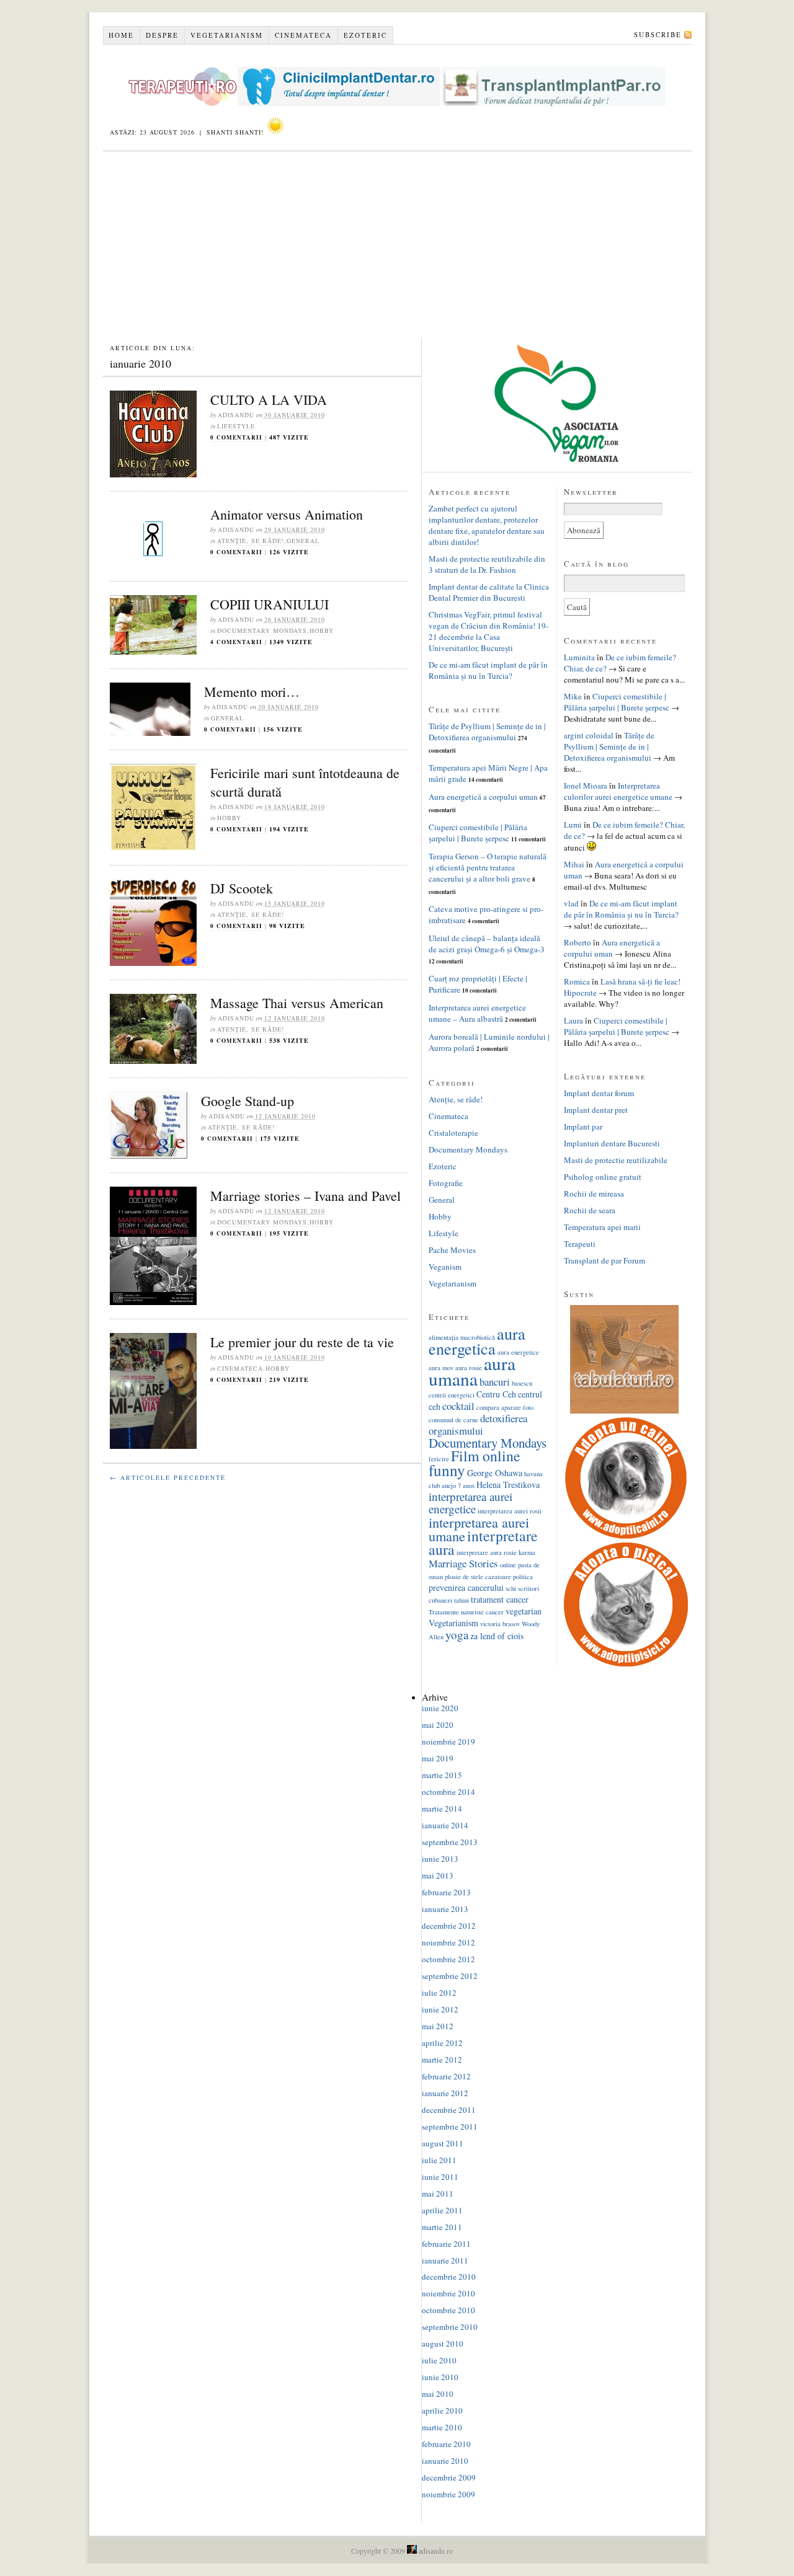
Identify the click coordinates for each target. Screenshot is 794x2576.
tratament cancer (500, 1599)
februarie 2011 (446, 2244)
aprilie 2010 (442, 2410)
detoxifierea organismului (478, 1424)
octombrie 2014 (448, 1792)
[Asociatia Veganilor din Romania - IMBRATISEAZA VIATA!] (556, 459)
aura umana (472, 1371)
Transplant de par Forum (604, 1260)
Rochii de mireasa (594, 1193)
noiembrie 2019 (448, 1742)
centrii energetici (452, 1395)
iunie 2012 (440, 2009)
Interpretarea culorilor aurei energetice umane (618, 791)
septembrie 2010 (450, 2327)
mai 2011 (438, 2193)
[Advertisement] (397, 245)
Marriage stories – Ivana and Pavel (306, 1196)
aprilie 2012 (442, 2043)
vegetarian (524, 1611)
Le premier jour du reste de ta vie (302, 1342)
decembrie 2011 (449, 2110)
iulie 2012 (439, 1993)
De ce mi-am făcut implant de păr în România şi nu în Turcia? (488, 670)
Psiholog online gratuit (603, 1177)
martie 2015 (442, 1775)
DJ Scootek (242, 888)
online (508, 1565)
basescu (522, 1383)
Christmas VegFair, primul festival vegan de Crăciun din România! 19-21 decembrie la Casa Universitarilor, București (488, 631)
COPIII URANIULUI (270, 604)
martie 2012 (442, 2060)
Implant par (583, 1126)
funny (447, 1470)
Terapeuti (580, 1244)
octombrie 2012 (448, 1959)
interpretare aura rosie (487, 1552)
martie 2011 (442, 2227)
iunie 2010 (440, 2377)
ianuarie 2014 (445, 1825)
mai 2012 (438, 2026)
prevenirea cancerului (466, 1587)
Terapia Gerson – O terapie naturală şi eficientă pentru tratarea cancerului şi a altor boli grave (488, 867)
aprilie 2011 (442, 2210)
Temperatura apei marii (602, 1227)
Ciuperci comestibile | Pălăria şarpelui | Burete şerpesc (478, 833)
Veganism (445, 1267)
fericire (439, 1459)
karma (527, 1552)
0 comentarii (236, 437)
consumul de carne (453, 1420)
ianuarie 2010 (445, 2461)
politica (523, 1577)
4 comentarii (236, 642)
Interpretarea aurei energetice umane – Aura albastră (477, 1013)
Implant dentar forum (599, 1093)
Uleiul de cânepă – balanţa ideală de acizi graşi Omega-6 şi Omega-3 (487, 944)
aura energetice (518, 1352)
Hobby (322, 631)
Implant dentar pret (596, 1110)
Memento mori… (252, 692)
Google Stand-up (248, 1101)
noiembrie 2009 (448, 2494)
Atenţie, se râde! (251, 541)
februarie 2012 (446, 2076)
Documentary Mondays (262, 631)
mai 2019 (438, 1758)
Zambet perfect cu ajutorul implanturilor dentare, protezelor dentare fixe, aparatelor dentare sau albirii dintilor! (487, 525)
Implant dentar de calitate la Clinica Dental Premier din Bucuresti (489, 592)
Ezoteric (365, 35)
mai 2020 (438, 1725)
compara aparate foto (505, 1407)
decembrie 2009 (449, 2477)
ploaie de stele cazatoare (478, 1577)
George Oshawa (495, 1473)
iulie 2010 (439, 2360)
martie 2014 (442, 1808)
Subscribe (658, 34)
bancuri (495, 1382)
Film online (486, 1456)
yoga (457, 1635)
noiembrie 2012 (448, 1942)
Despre (162, 35)
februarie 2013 (446, 1892)
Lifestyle (236, 426)
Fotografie (446, 1183)
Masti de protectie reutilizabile (616, 1160)
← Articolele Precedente (168, 1477)
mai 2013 (438, 1875)
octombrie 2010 (448, 2310)
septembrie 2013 (450, 1842)
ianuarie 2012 (445, 2093)
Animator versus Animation (287, 514)
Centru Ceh (496, 1394)
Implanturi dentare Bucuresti (612, 1143)
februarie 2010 (446, 2444)
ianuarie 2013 (445, 1909)
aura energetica (477, 1341)
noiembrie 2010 (448, 2293)
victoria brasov (500, 1624)
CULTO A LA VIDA (269, 400)
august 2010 (443, 2344)
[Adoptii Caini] (626, 1537)
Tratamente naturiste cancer (466, 1612)
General (303, 541)
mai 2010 (438, 2394)
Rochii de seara (590, 1210)
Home (121, 35)
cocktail (458, 1406)
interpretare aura (483, 1543)
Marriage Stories (463, 1563)
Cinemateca (303, 35)
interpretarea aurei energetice (471, 1503)
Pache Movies (452, 1250)
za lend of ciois (497, 1636)
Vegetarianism (227, 35)
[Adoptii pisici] (626, 1663)
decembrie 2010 (449, 2277)
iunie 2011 (440, 2177)
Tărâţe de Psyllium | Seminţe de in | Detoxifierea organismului (487, 732)
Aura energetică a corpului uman (483, 797)
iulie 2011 (439, 2160)
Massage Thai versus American (297, 1003)
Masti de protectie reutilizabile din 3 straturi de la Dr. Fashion (487, 564)
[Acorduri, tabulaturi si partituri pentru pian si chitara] (624, 1410)
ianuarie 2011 (445, 2260)
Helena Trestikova (508, 1485)
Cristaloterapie (453, 1133)
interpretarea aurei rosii (510, 1511)
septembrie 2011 (450, 2127)
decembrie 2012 (449, 1926)
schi (511, 1588)
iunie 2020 (440, 1708)
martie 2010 (442, 2427)
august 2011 (443, 2143)
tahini (462, 1600)
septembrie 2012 (450, 1976)
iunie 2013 (440, 1859)
